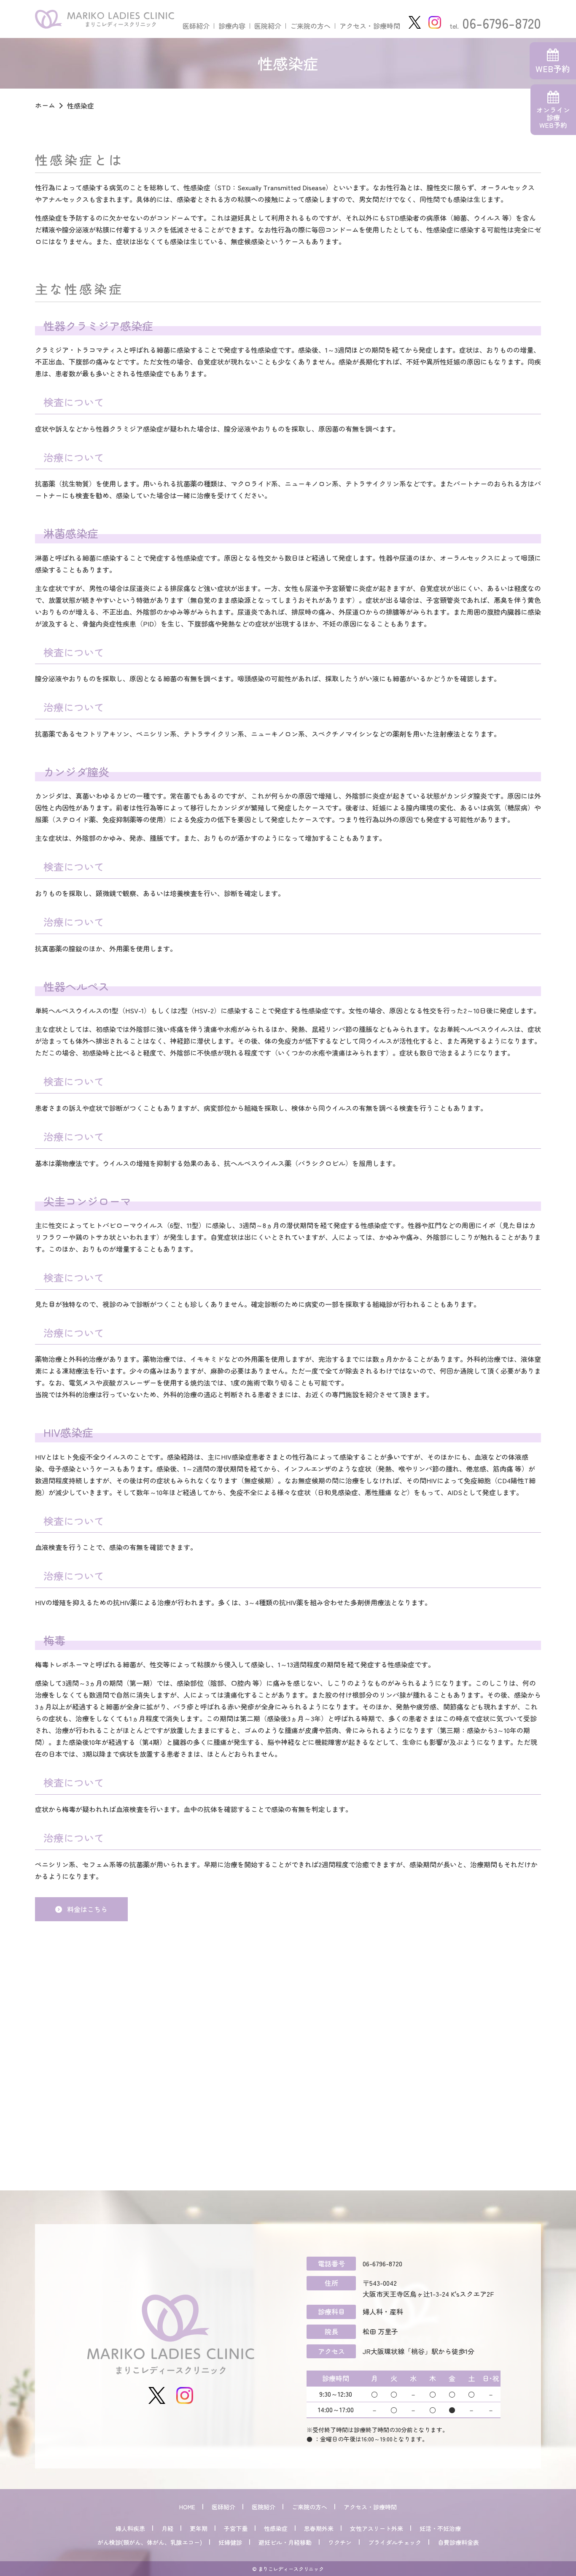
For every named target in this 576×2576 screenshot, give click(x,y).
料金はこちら (87, 1909)
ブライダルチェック (395, 2542)
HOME (187, 2507)
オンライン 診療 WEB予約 (553, 117)
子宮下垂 (236, 2528)
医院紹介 (268, 26)
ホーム (45, 105)
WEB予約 (553, 69)
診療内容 (232, 26)
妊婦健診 (230, 2542)
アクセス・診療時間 (370, 26)
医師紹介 (196, 26)
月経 (167, 2528)
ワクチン (340, 2542)
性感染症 (276, 2528)
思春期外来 (319, 2528)
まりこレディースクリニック (105, 19)
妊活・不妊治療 (440, 2528)
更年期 (199, 2528)
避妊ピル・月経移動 (285, 2542)
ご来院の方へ (310, 26)
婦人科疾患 (130, 2528)
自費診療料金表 (458, 2542)
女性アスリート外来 (377, 2528)
